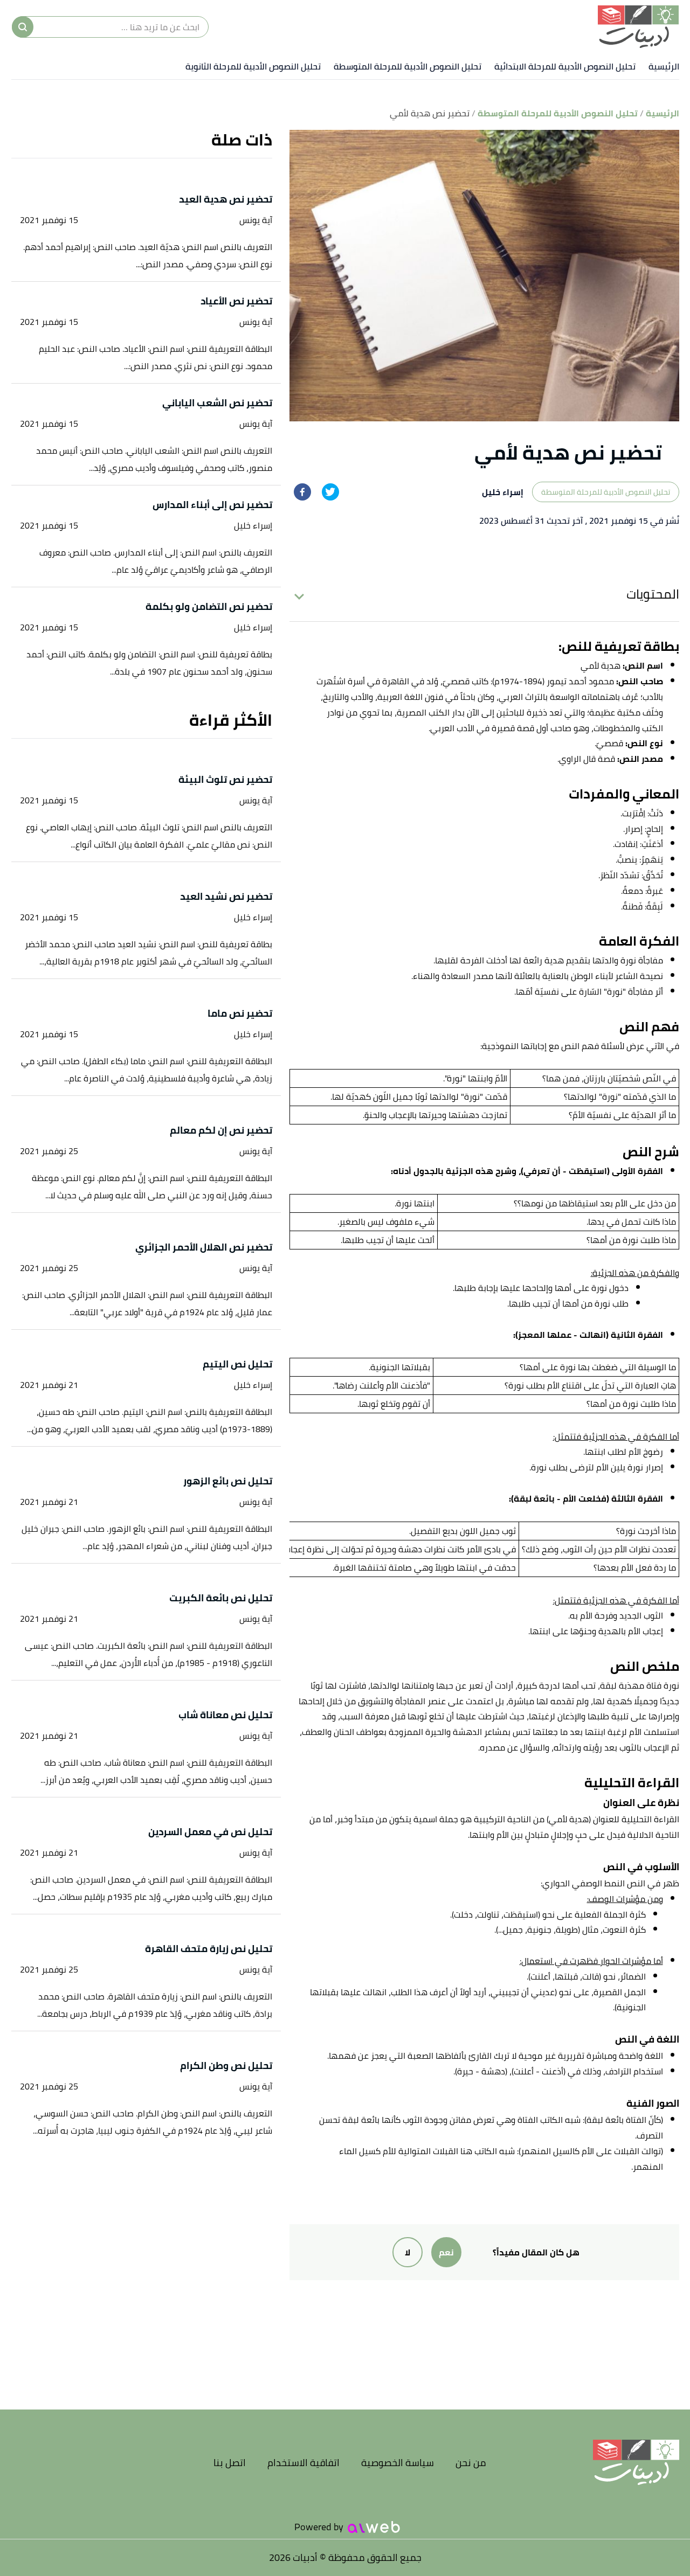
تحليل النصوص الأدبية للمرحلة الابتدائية (565, 66)
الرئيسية (664, 66)
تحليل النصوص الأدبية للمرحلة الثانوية (253, 66)
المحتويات (653, 594)
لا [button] (408, 2252)
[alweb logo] (374, 2527)
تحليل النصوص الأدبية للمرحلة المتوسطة (408, 66)
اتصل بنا (230, 2463)
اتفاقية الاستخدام (303, 2463)
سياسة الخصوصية (398, 2463)
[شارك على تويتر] (330, 492)
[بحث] (23, 27)
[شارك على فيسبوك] (302, 492)
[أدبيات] (638, 27)
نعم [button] (446, 2252)
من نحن (471, 2463)
